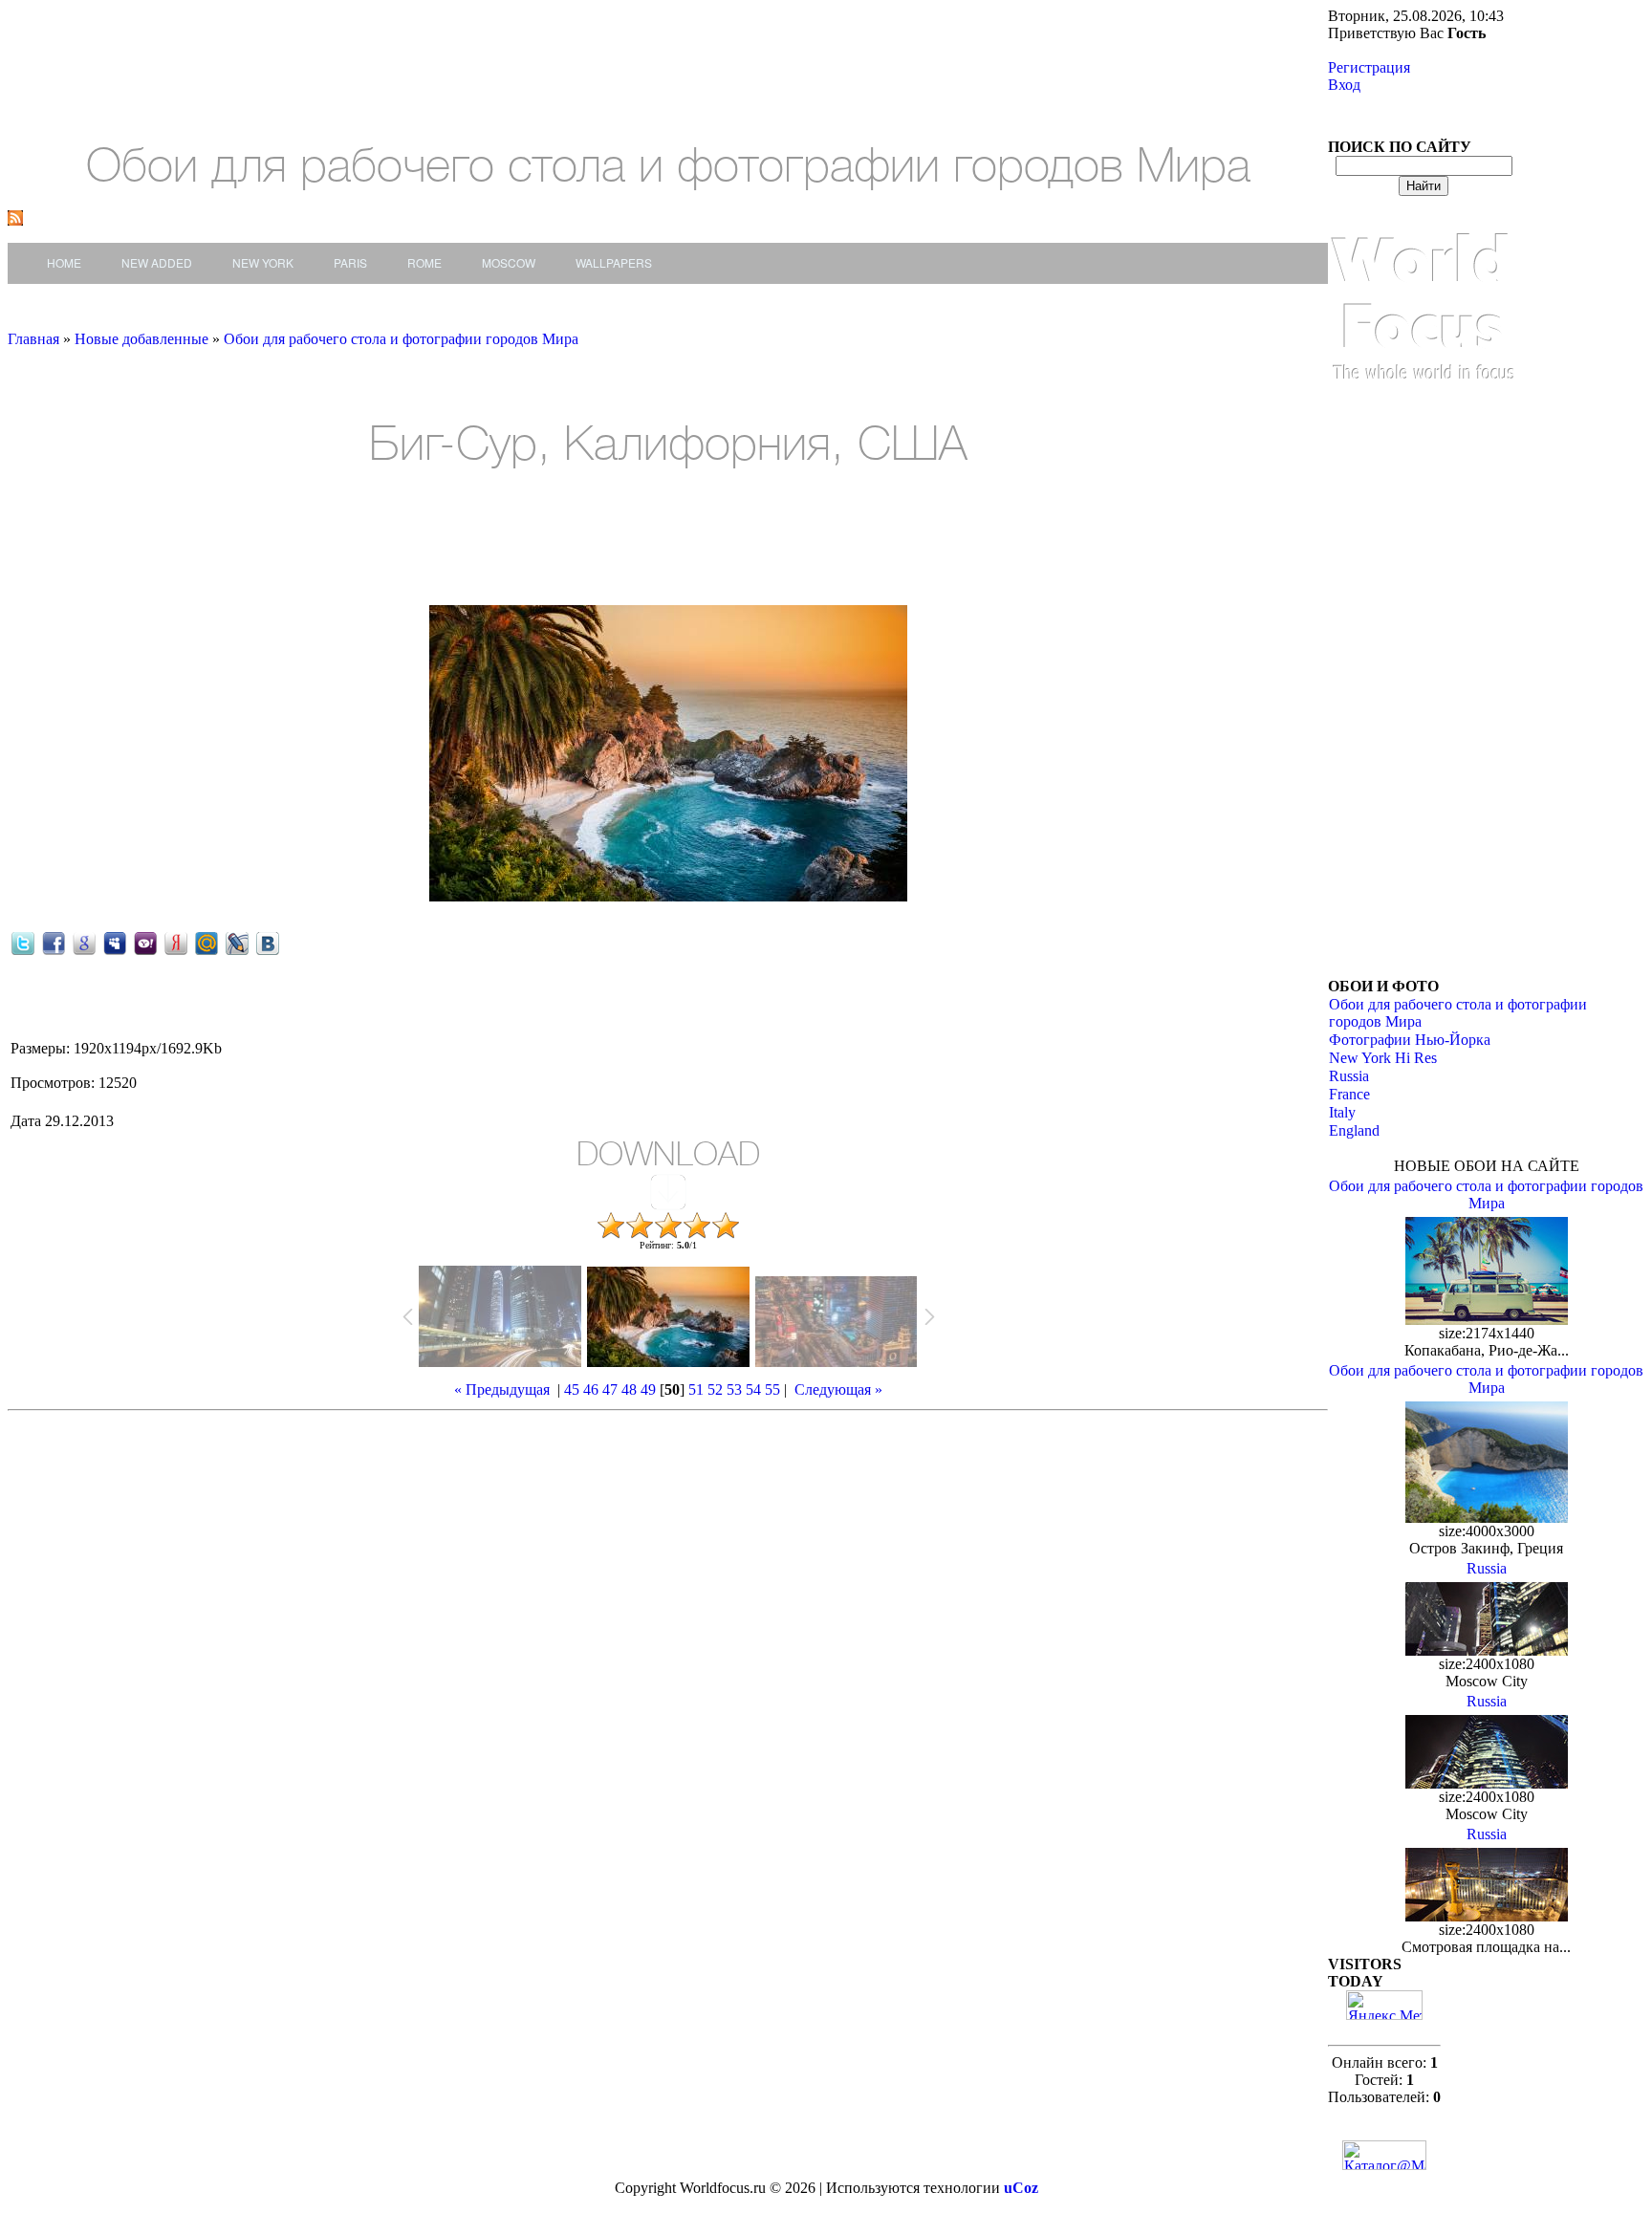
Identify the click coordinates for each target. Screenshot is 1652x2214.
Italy (1342, 1112)
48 (629, 1389)
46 (591, 1389)
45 (572, 1389)
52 (715, 1389)
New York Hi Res (1383, 1058)
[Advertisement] (337, 539)
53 (734, 1389)
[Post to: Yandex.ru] (176, 942)
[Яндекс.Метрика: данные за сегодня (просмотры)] (1384, 2005)
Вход (1344, 85)
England (1354, 1130)
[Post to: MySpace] (115, 942)
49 (648, 1389)
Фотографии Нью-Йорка (1410, 1040)
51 (696, 1389)
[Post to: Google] (84, 942)
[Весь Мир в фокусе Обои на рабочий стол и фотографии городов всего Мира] (1424, 399)
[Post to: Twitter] (23, 942)
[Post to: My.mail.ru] (206, 942)
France (1349, 1094)
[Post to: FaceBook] (54, 942)
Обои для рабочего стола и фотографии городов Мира (401, 339)
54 (753, 1389)
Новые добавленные (143, 339)
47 (610, 1389)
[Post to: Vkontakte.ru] (268, 942)
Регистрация (1369, 67)
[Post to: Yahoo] (145, 942)
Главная (33, 339)
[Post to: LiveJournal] (237, 942)
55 (772, 1389)
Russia (1349, 1076)
